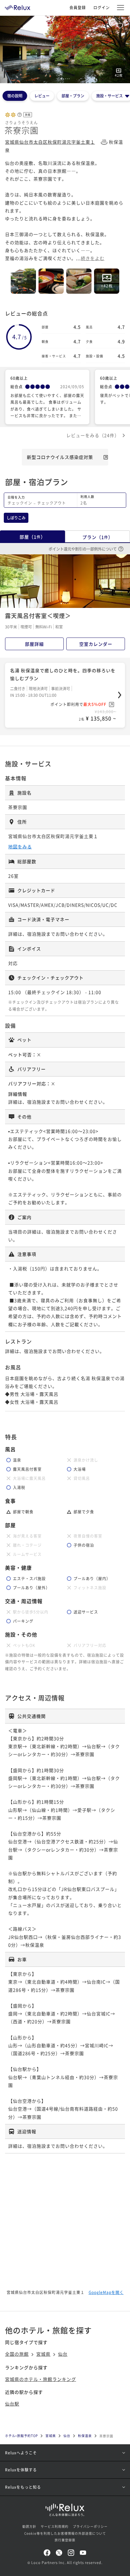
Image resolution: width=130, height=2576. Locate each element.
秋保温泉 (85, 2436)
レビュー (42, 96)
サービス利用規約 (55, 2526)
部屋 (32, 537)
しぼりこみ (16, 518)
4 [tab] (67, 79)
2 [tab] (63, 79)
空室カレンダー (96, 644)
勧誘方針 (29, 2526)
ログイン (102, 7)
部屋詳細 (34, 644)
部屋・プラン (73, 96)
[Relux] (18, 6)
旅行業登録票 (65, 2540)
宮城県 (43, 2354)
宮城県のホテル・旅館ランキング (41, 2379)
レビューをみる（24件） (93, 435)
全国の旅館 (17, 2354)
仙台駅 (12, 2404)
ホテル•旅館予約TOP (21, 2436)
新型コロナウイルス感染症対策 (60, 457)
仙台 (63, 2354)
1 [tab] (61, 79)
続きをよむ (93, 258)
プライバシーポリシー (90, 2526)
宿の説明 (15, 96)
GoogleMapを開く (106, 2292)
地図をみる (20, 846)
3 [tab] (65, 79)
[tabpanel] (65, 49)
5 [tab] (69, 79)
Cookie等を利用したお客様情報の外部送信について (65, 2533)
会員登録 (78, 7)
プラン (98, 537)
